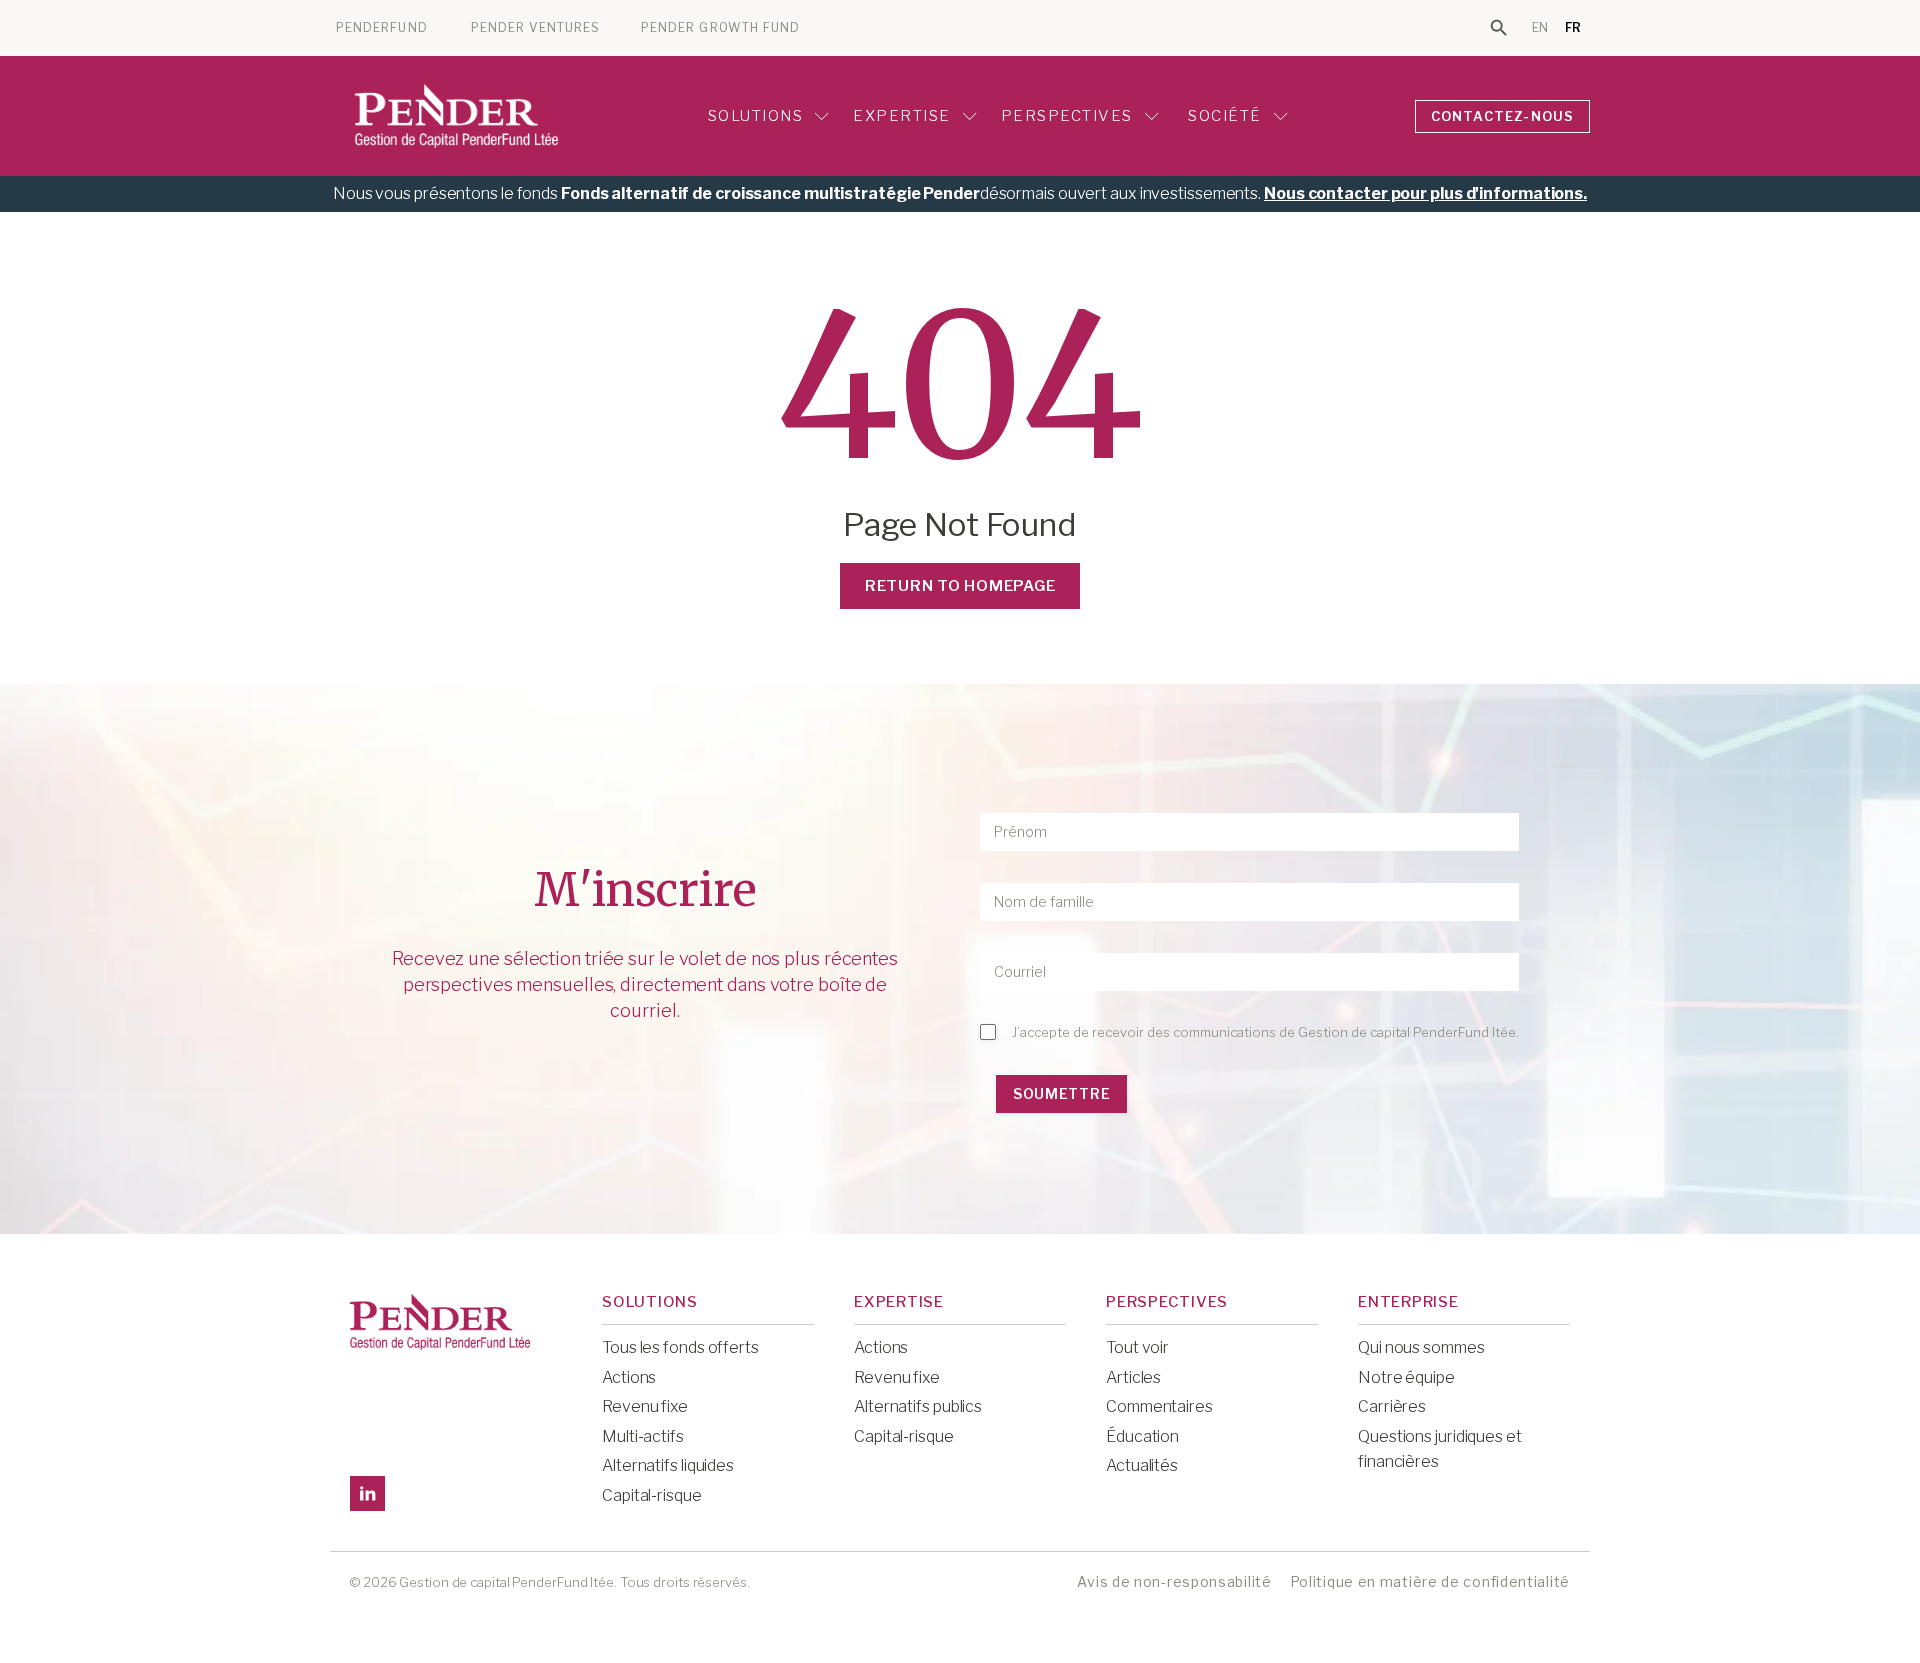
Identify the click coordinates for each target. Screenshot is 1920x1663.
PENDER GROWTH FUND (720, 28)
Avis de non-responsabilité (1174, 1581)
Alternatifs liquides (668, 1465)
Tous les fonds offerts (680, 1347)
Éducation (1142, 1436)
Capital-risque (652, 1495)
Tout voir (1137, 1347)
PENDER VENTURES (535, 28)
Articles (1133, 1377)
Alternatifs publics (918, 1406)
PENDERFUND (382, 28)
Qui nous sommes (1421, 1347)
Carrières (1392, 1406)
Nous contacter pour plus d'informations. (1425, 193)
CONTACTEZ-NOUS (1503, 116)
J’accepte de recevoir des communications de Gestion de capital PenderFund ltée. (1265, 1032)
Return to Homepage (960, 586)
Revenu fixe (645, 1406)
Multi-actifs (643, 1436)
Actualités (1142, 1465)
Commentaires (1159, 1406)
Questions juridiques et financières (1440, 1449)
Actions (629, 1377)
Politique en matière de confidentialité (1430, 1581)
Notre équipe (1406, 1377)
